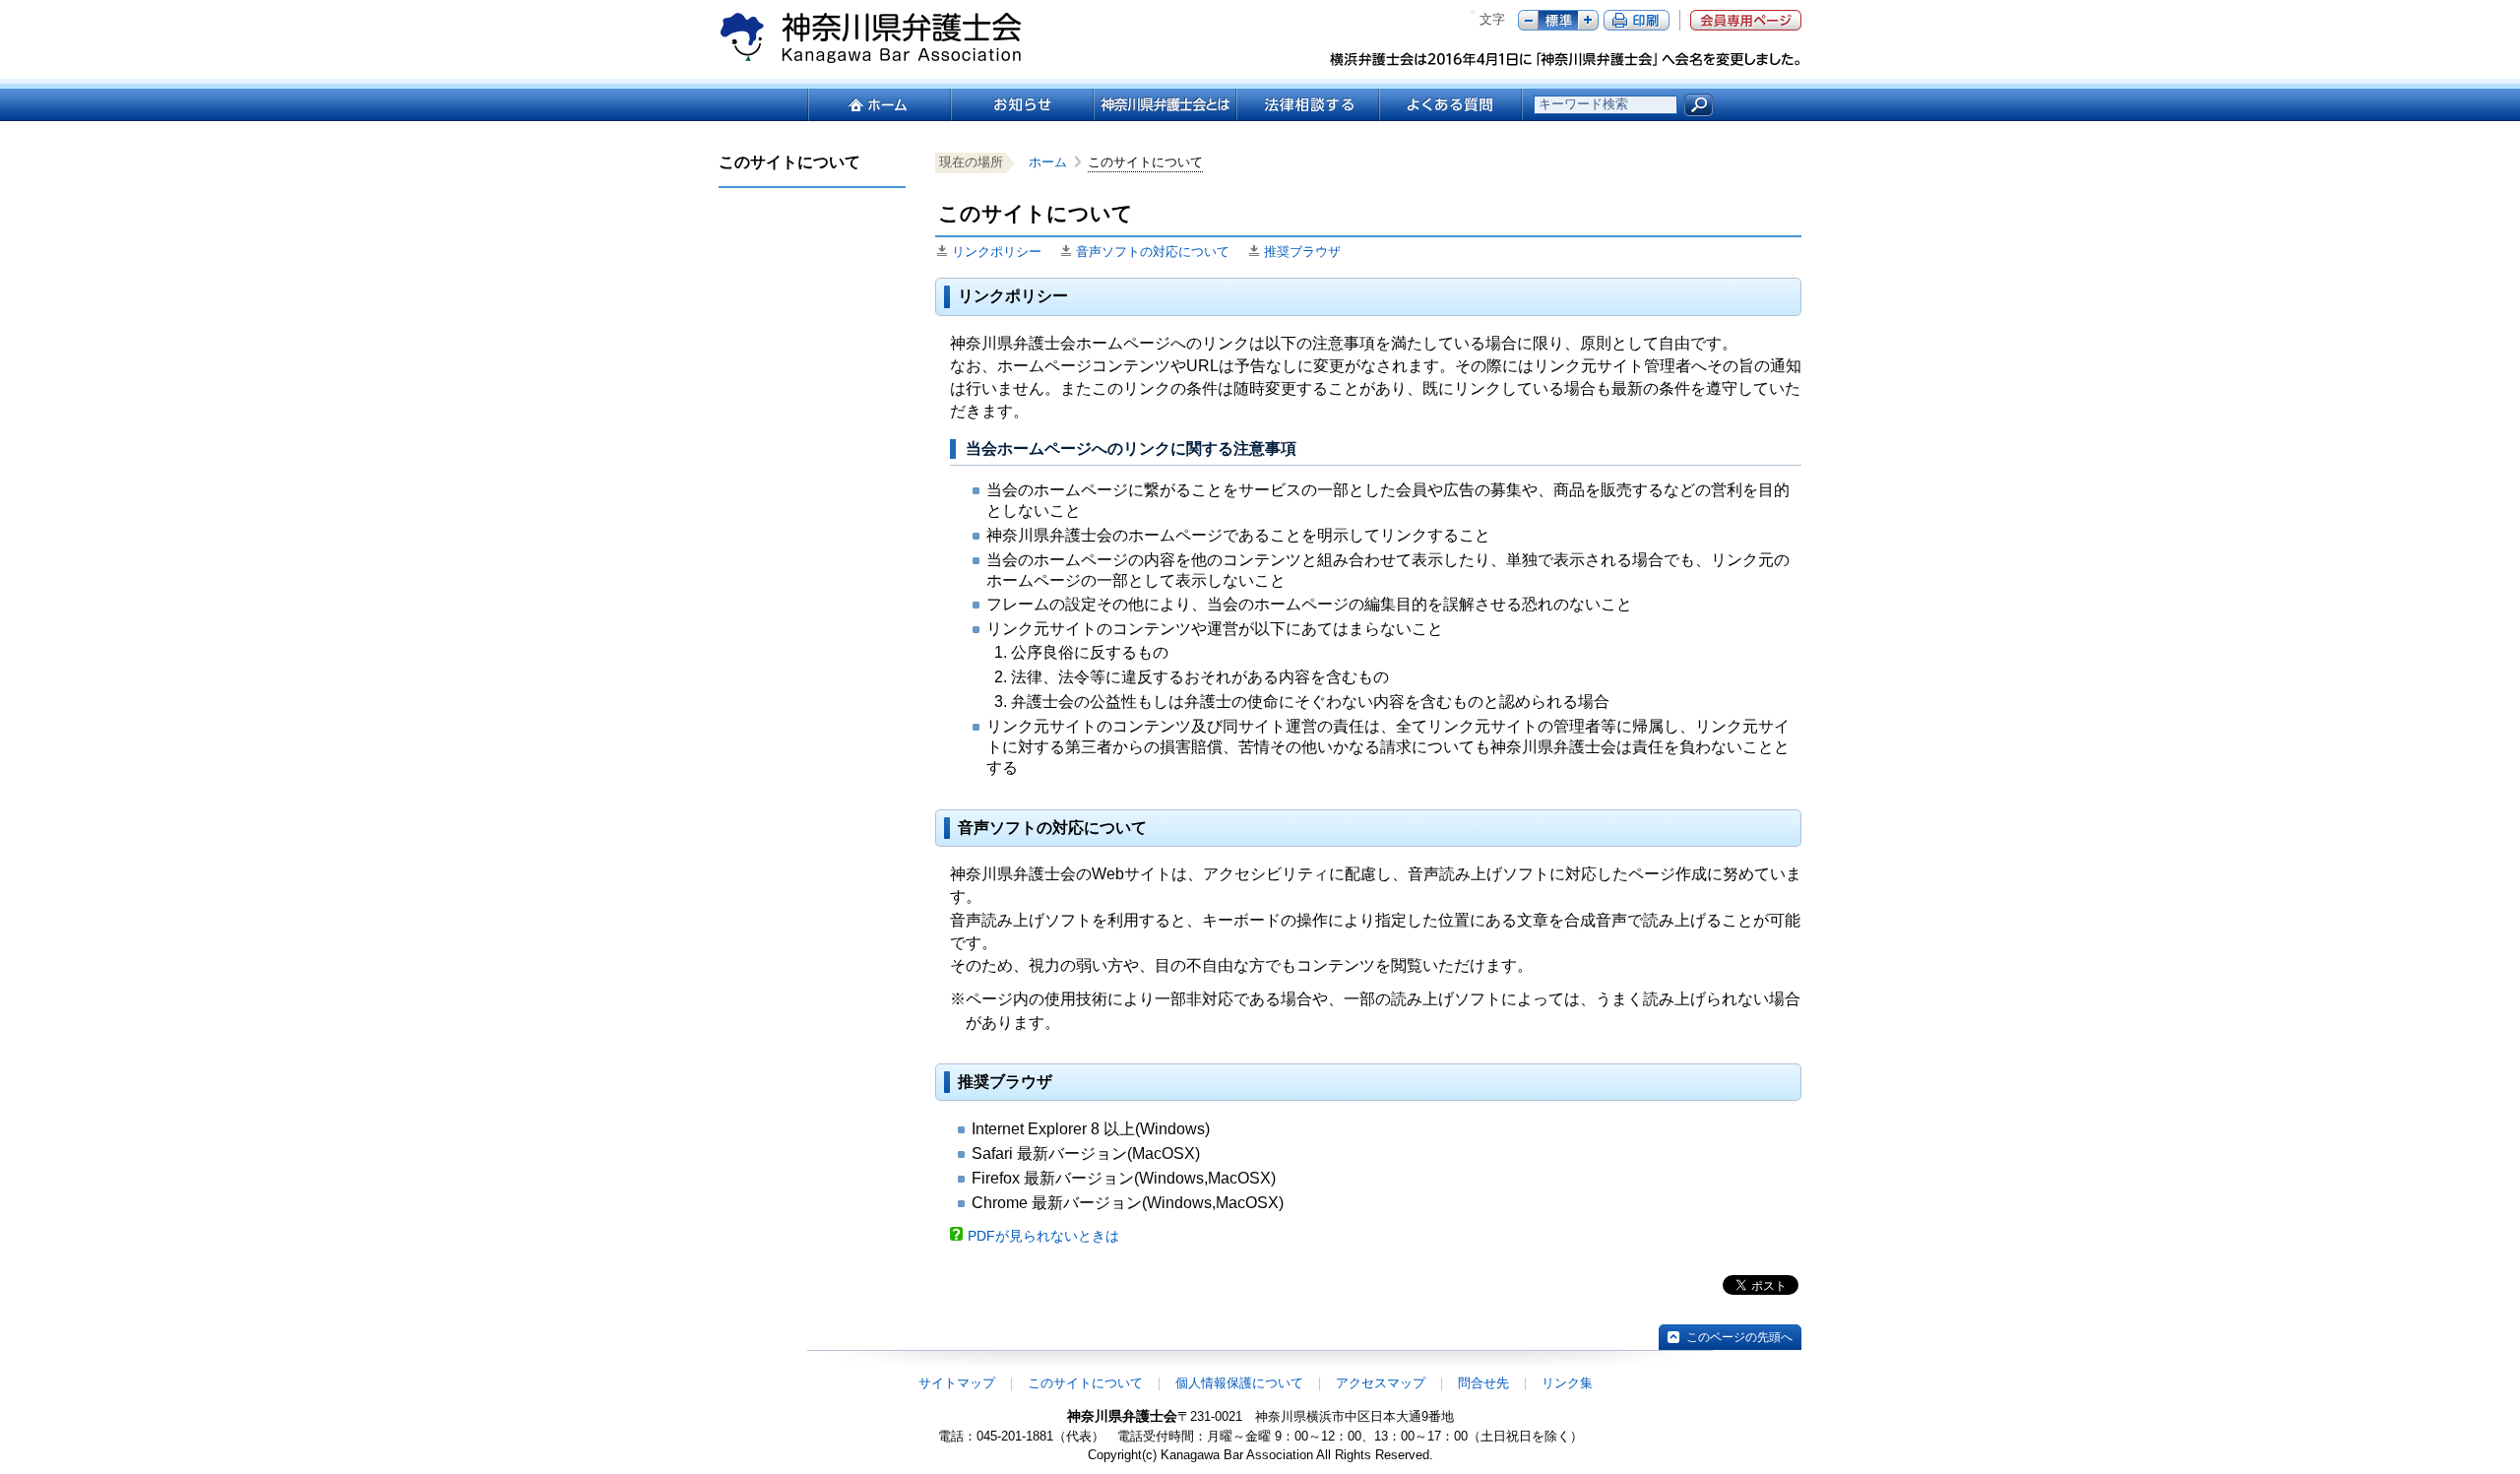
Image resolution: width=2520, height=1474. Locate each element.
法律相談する (1307, 105)
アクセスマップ (1381, 1383)
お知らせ (1021, 105)
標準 (1558, 20)
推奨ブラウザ (1302, 252)
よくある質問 (1450, 105)
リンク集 (1567, 1383)
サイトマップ (957, 1383)
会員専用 (1746, 20)
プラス (1588, 20)
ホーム (879, 105)
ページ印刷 (1637, 20)
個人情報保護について (1239, 1383)
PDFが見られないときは (1043, 1236)
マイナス (1528, 20)
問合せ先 (1483, 1383)
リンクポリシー (997, 252)
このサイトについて (1085, 1383)
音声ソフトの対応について (1153, 252)
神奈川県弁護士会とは (1164, 105)
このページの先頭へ (1739, 1337)
